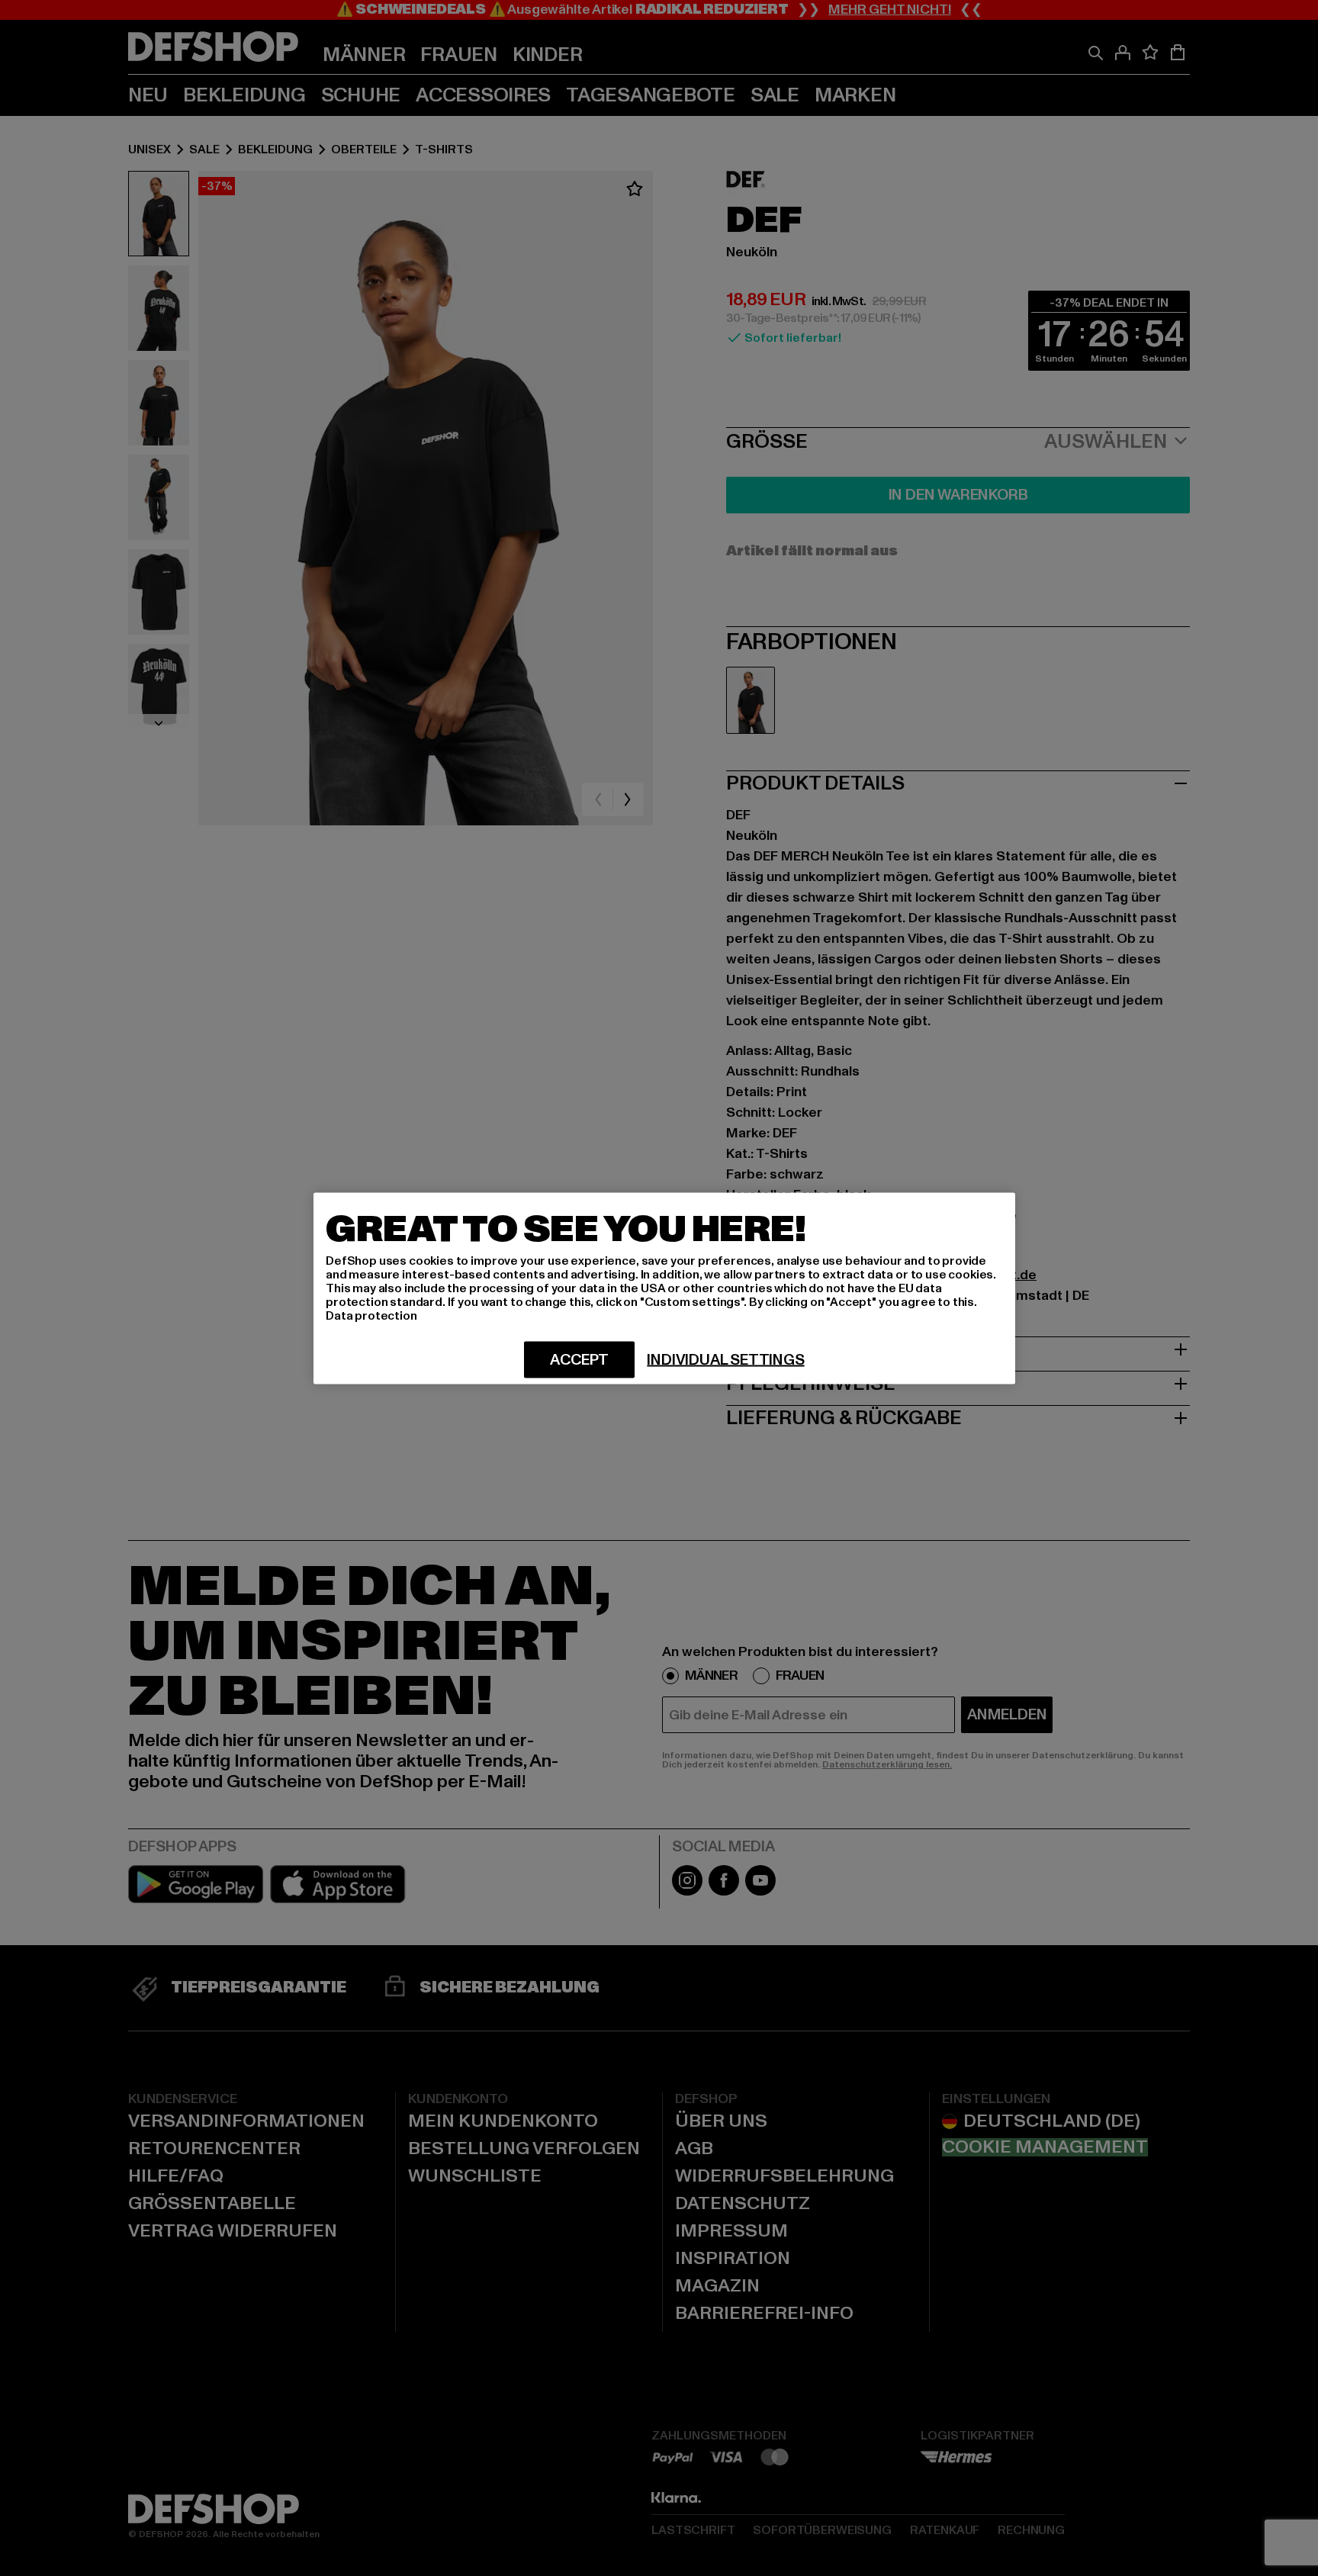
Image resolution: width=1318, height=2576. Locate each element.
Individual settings (725, 1359)
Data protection (371, 1315)
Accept (579, 1359)
